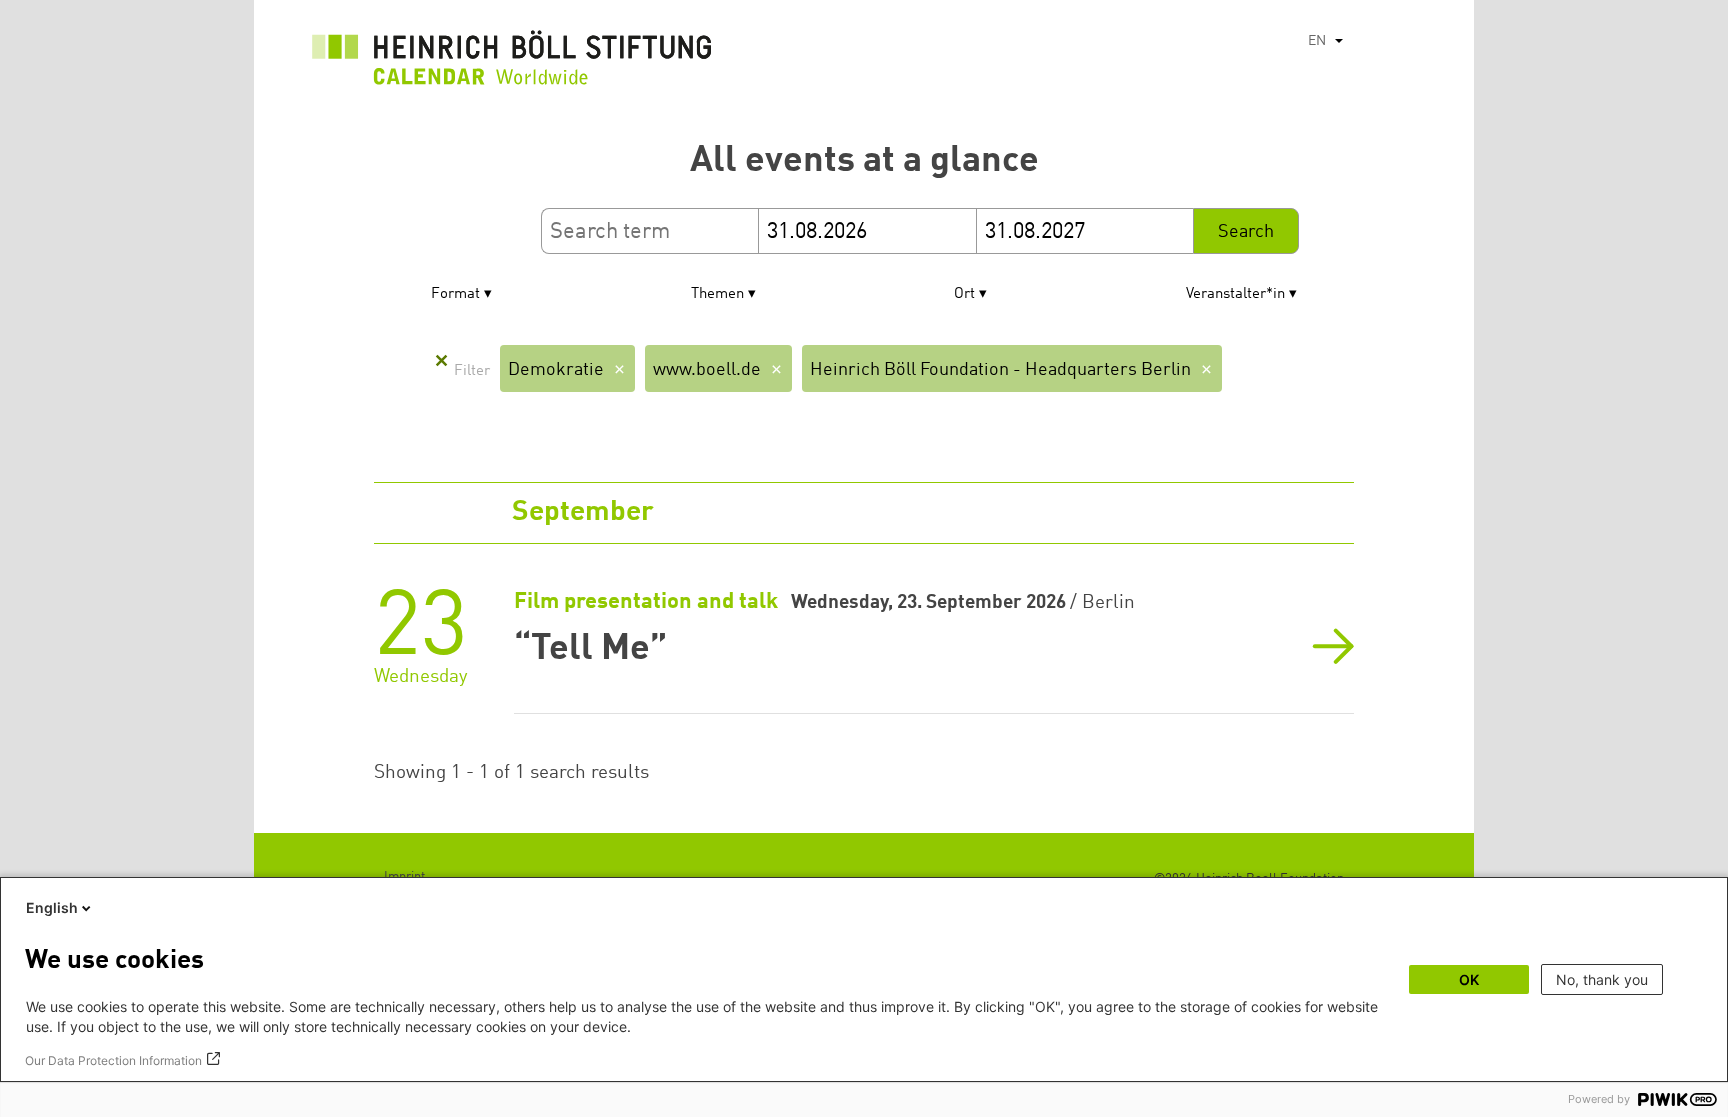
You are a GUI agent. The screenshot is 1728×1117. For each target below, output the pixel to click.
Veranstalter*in (1235, 294)
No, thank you (1602, 979)
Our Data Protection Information (113, 1060)
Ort (964, 294)
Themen (717, 294)
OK (1469, 979)
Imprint (404, 876)
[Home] (512, 63)
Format (455, 294)
